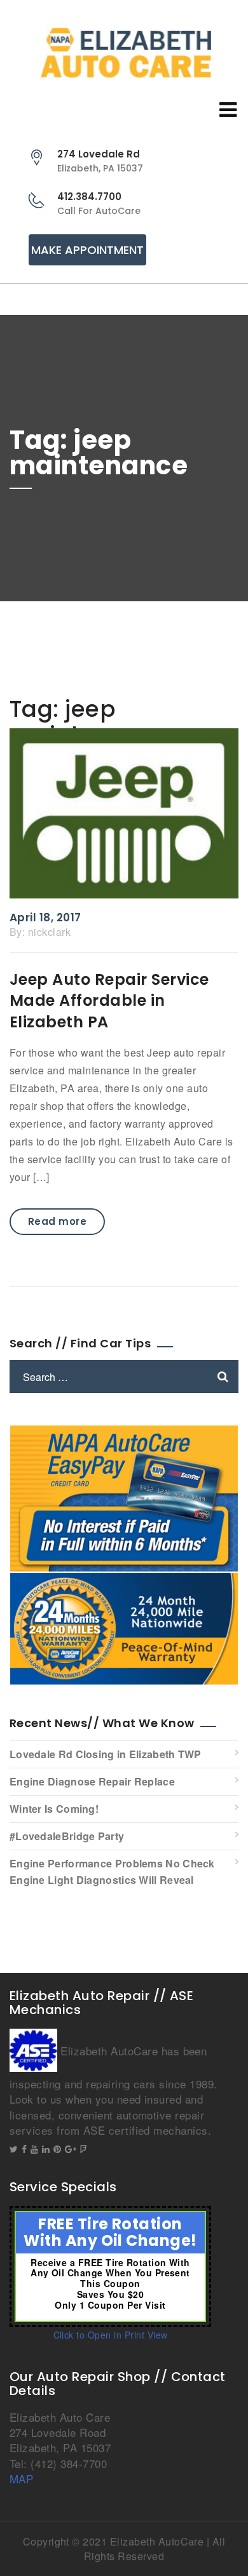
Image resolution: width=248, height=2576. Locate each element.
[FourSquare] (83, 2149)
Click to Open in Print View (111, 2335)
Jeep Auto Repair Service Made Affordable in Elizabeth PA (109, 1001)
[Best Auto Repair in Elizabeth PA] (124, 53)
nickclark (49, 932)
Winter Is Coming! (54, 1809)
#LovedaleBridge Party (67, 1836)
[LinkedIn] (46, 2149)
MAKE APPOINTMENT (87, 250)
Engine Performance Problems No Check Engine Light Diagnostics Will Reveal (112, 1872)
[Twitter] (14, 2149)
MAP (21, 2479)
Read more (57, 1221)
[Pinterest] (57, 2149)
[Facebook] (24, 2149)
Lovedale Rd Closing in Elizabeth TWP (106, 1754)
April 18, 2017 (45, 918)
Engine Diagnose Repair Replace (92, 1781)
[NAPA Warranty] (124, 1627)
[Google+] (71, 2149)
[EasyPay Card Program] (124, 1497)
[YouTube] (34, 2149)
